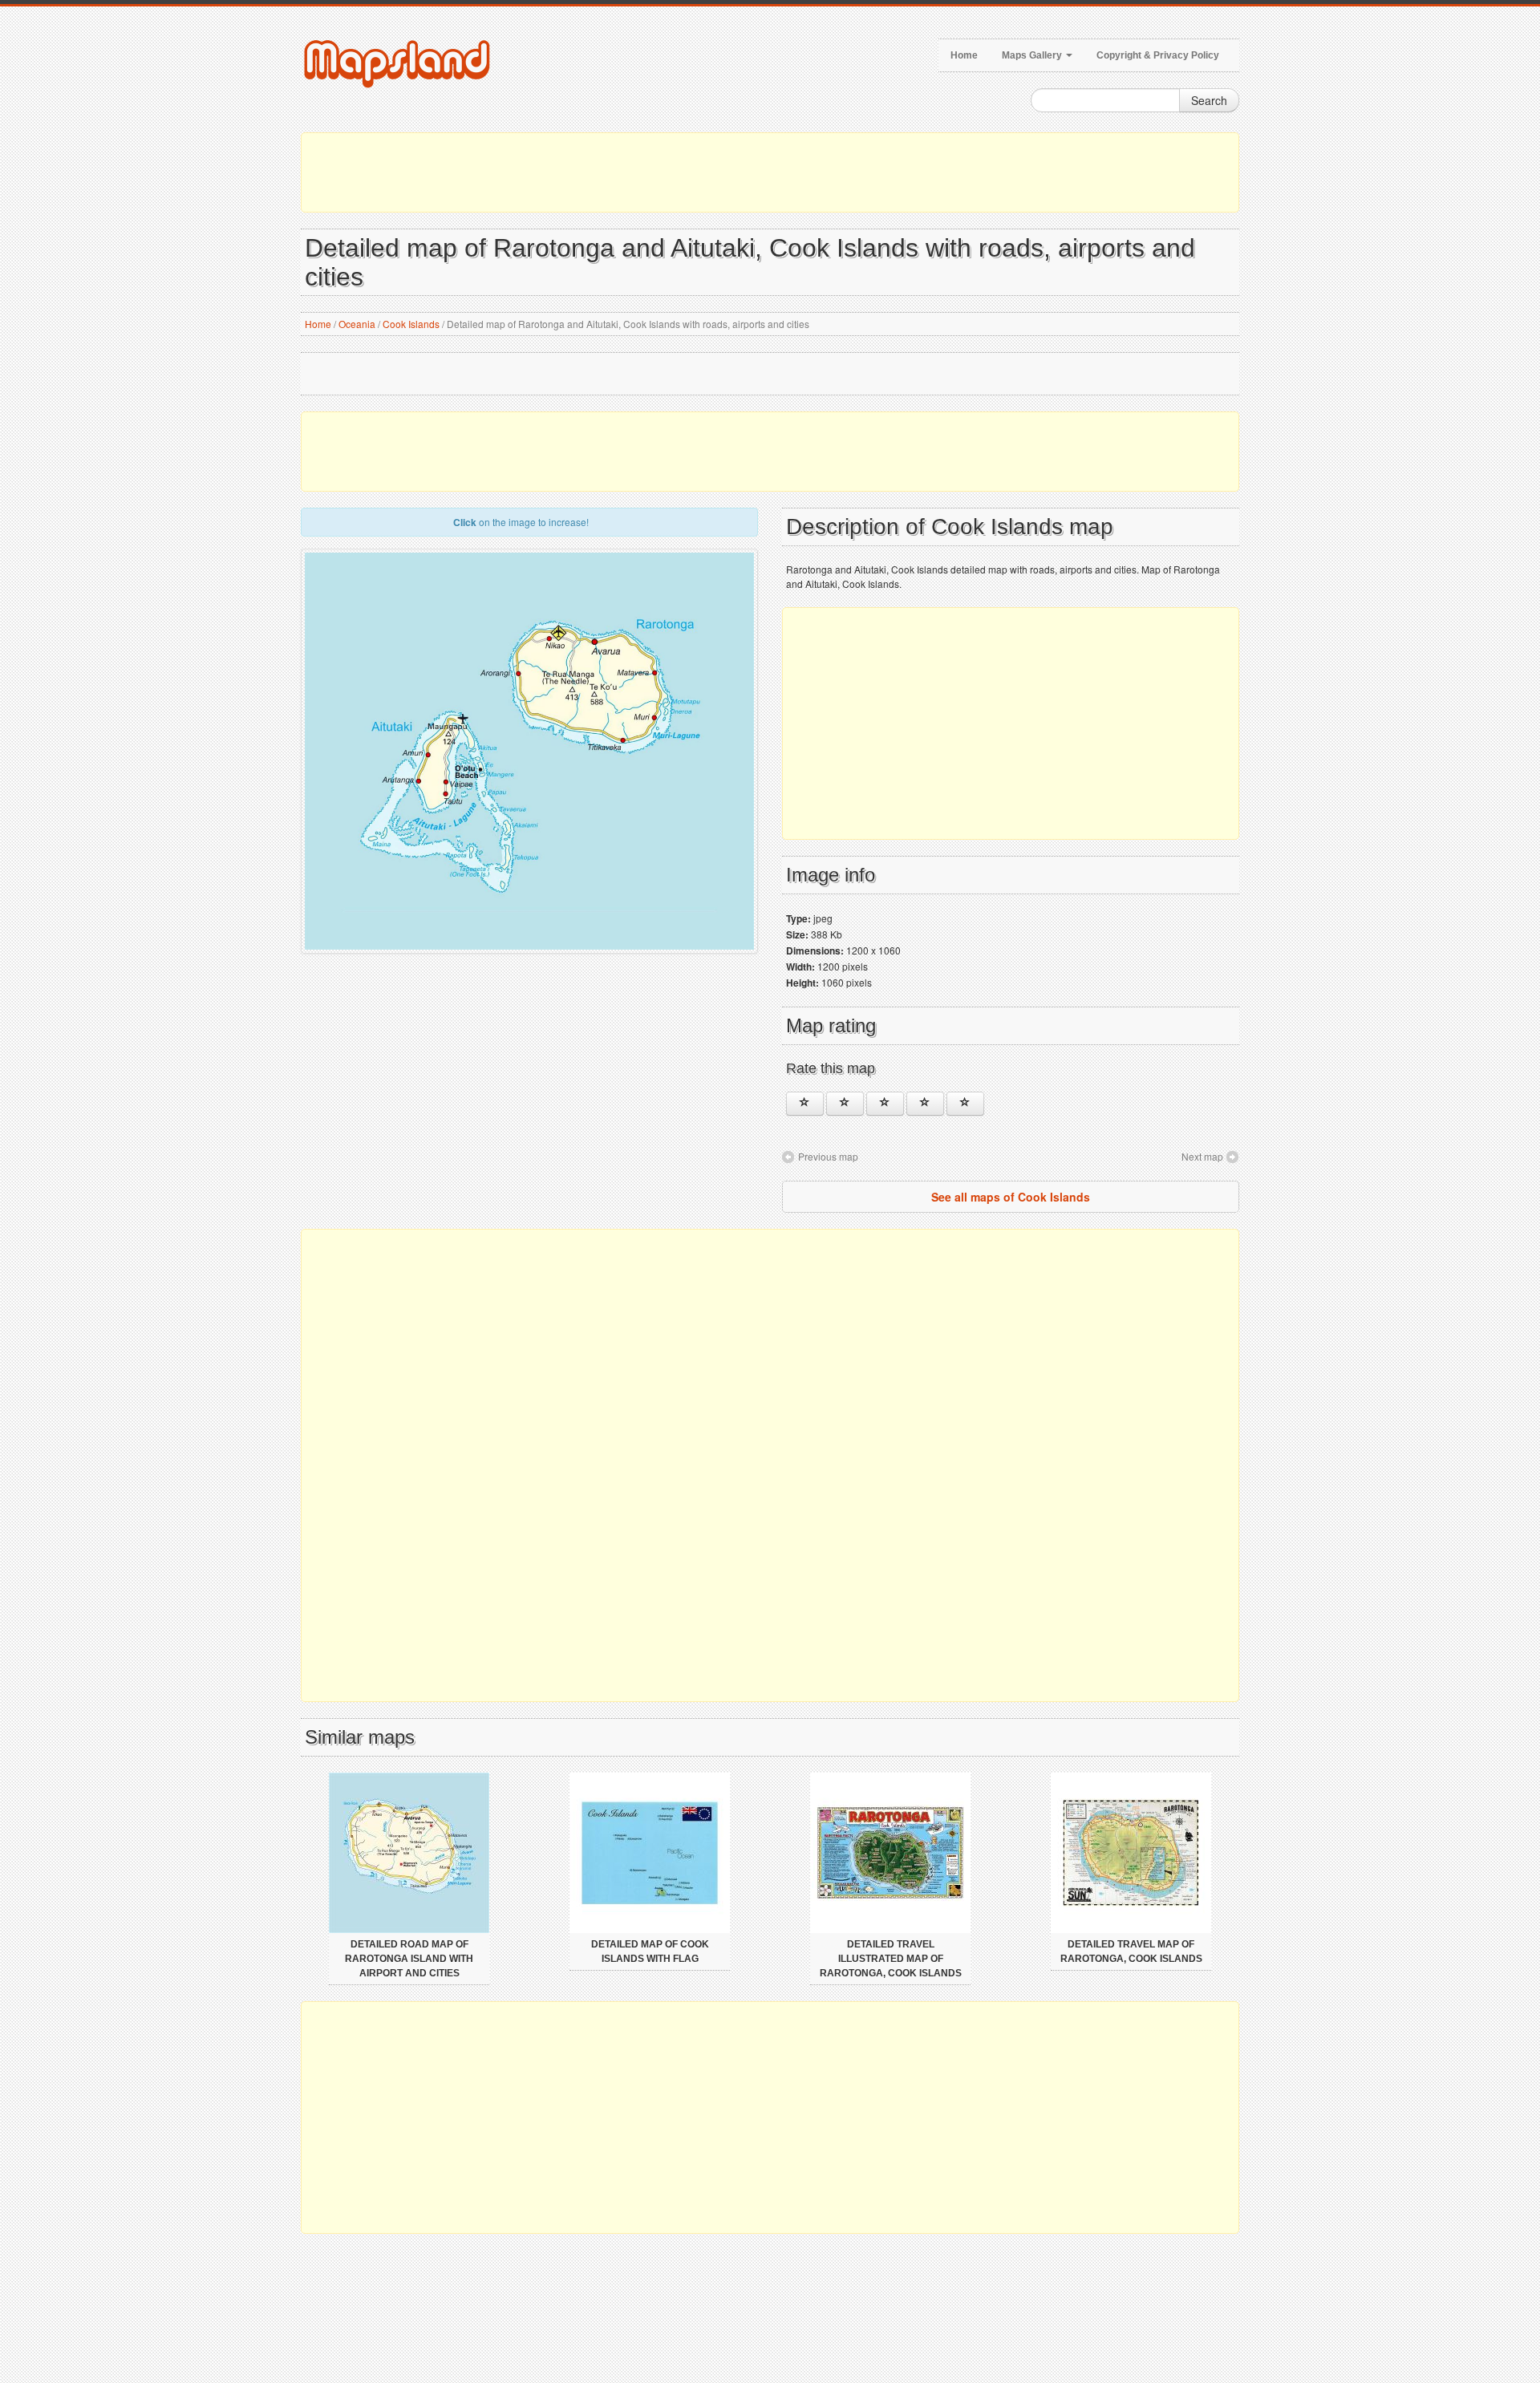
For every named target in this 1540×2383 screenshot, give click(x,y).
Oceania (357, 324)
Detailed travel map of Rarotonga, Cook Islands (1131, 1951)
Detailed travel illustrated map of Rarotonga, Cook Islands (891, 1959)
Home (964, 55)
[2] (845, 1104)
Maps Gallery (1033, 55)
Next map (1202, 1156)
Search (1209, 100)
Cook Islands (411, 324)
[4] (925, 1104)
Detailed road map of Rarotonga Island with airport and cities (409, 1959)
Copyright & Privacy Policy (1158, 55)
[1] (805, 1104)
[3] (885, 1104)
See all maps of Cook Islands (1011, 1197)
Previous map (828, 1156)
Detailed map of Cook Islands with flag (650, 1951)
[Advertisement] (770, 172)
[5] (965, 1104)
